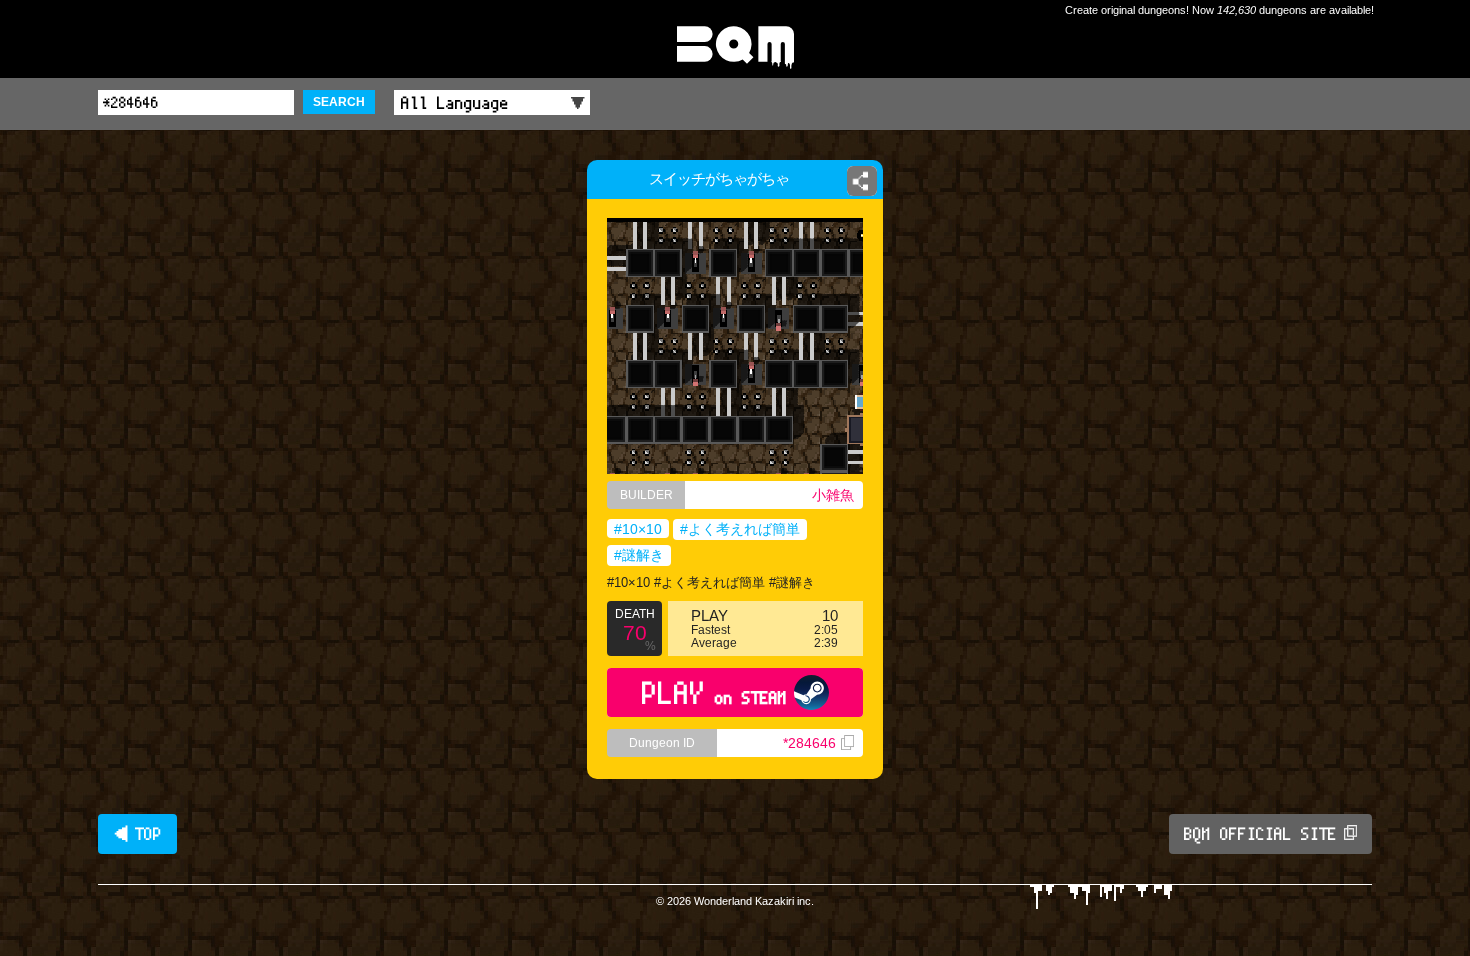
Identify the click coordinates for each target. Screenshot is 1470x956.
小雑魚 (833, 495)
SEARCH (339, 102)
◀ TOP (137, 834)
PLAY (714, 692)
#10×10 (638, 529)
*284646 (809, 743)
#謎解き (639, 555)
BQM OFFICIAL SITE (1260, 834)
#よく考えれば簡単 (740, 529)
